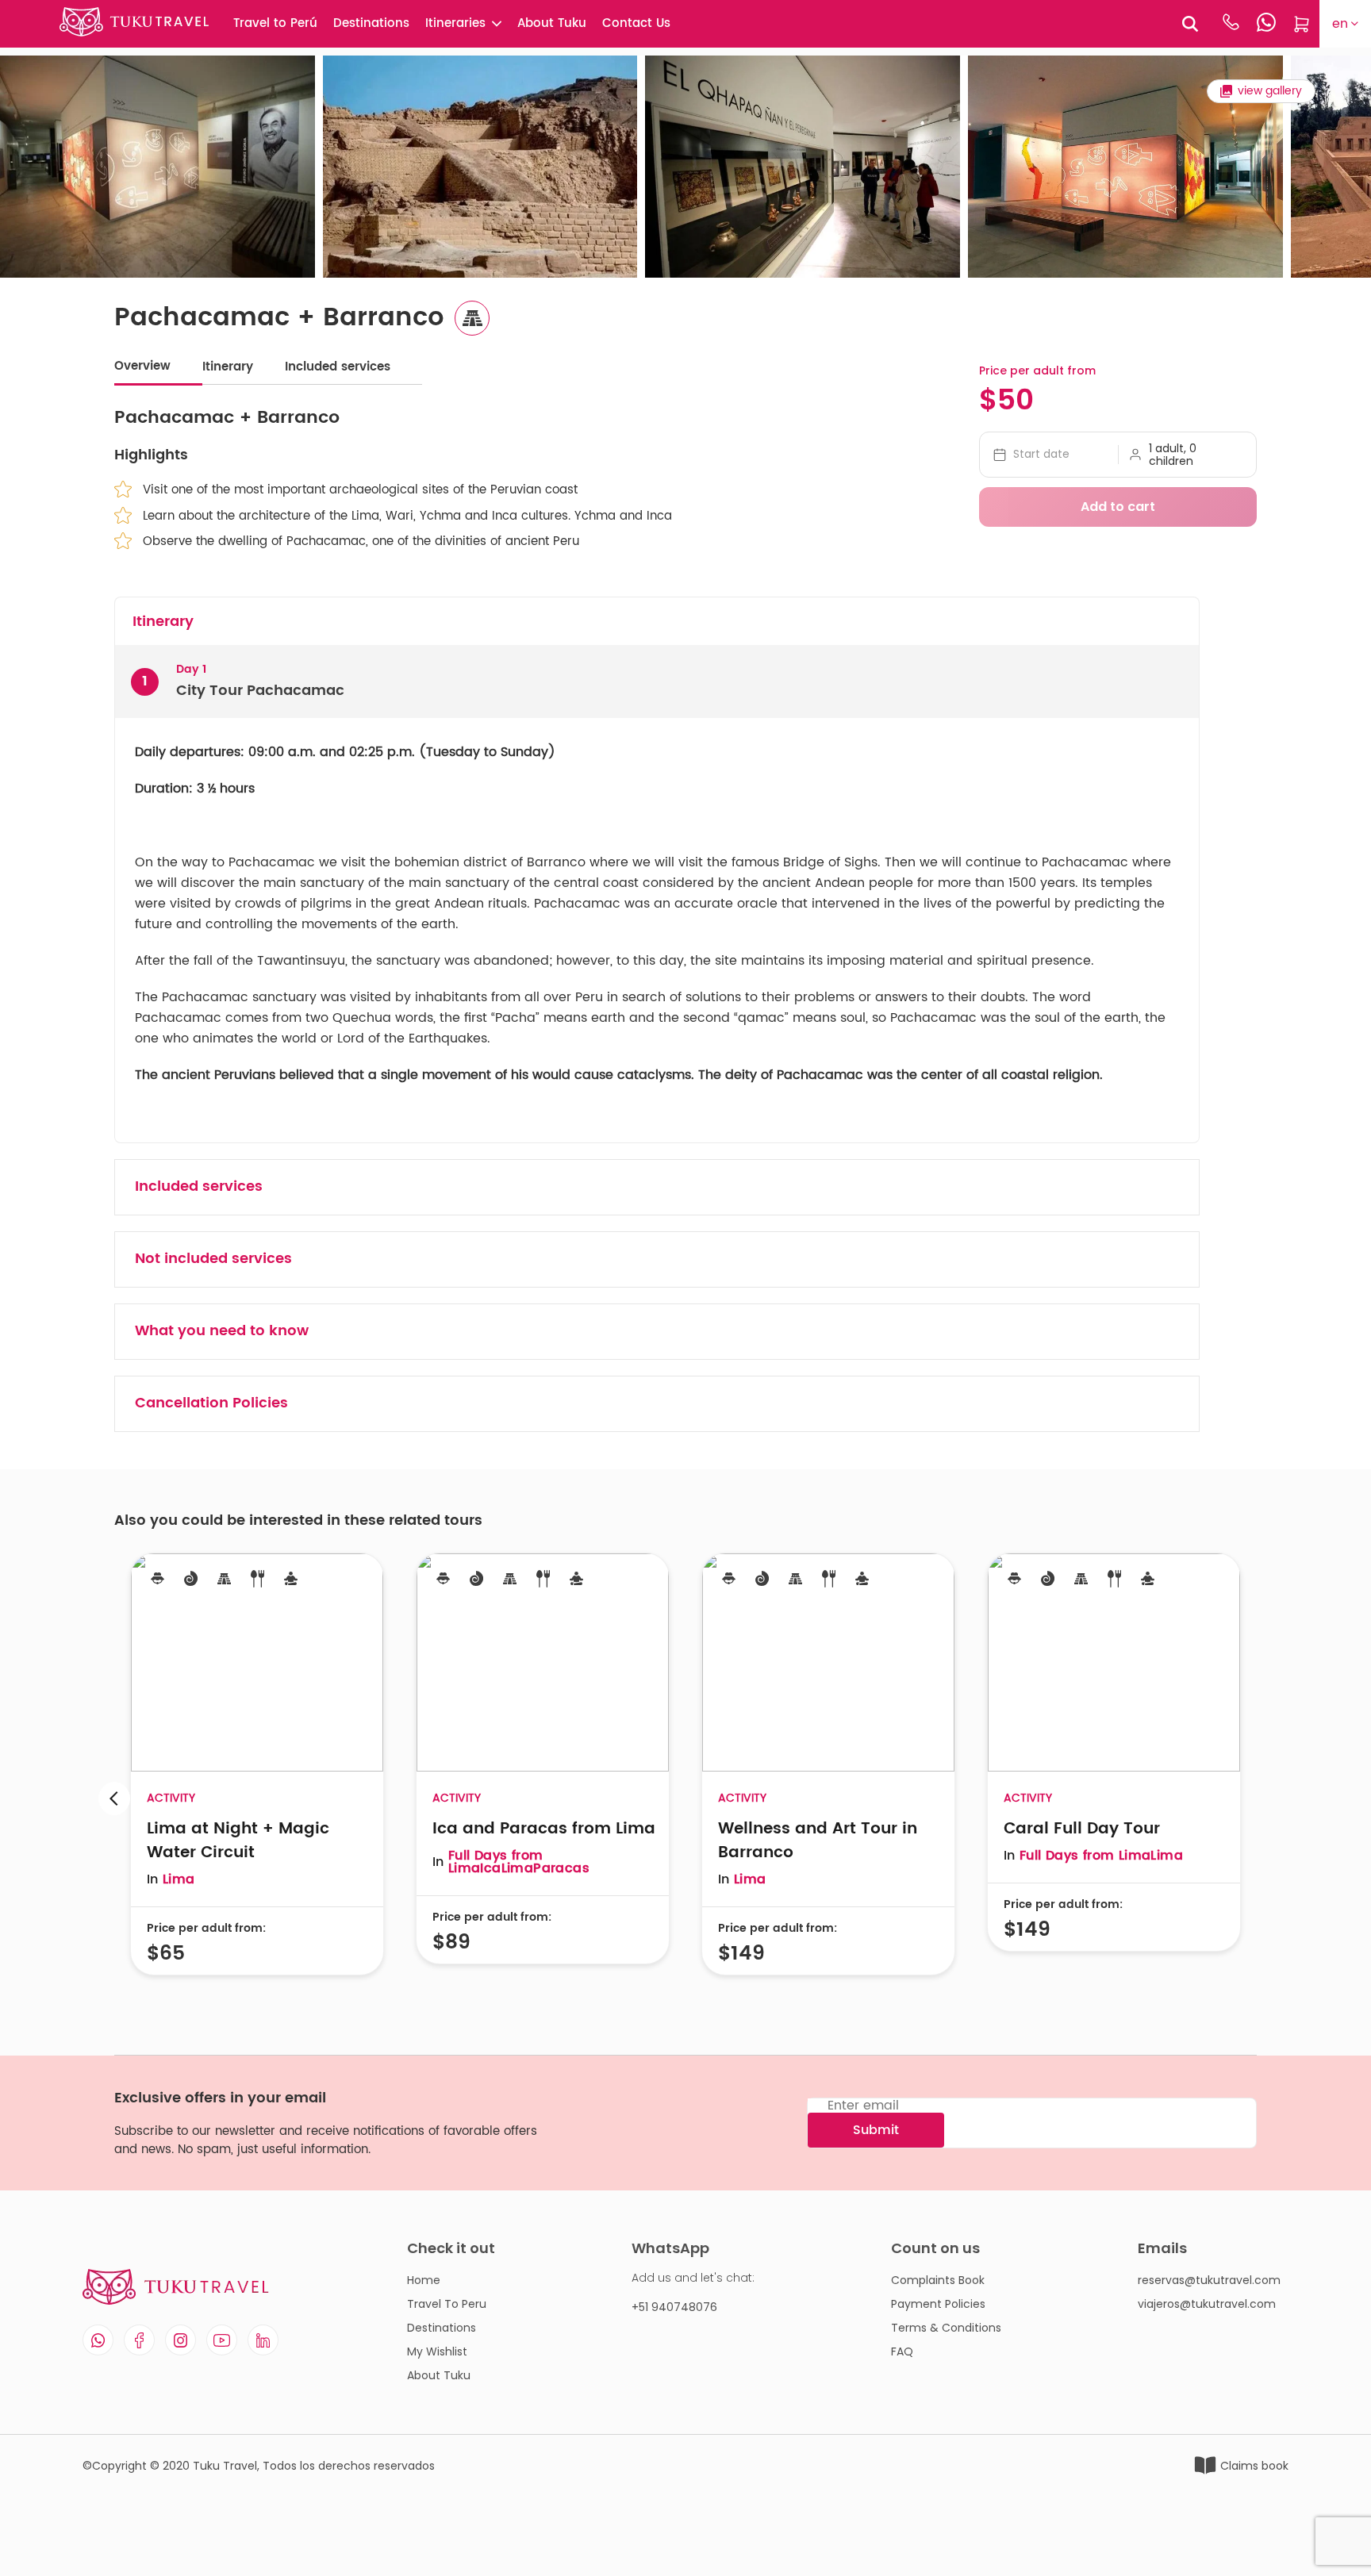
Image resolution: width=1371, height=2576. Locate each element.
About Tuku (552, 23)
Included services (338, 367)
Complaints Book (938, 2280)
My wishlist (437, 2351)
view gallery (1270, 91)
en (1340, 24)
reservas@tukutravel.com (1209, 2280)
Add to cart (1118, 507)
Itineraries (455, 23)
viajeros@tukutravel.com (1207, 2304)
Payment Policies (938, 2304)
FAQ (902, 2351)
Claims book (1254, 2466)
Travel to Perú (275, 23)
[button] (1257, 1798)
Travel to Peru (447, 2304)
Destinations (371, 23)
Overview (142, 366)
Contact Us (636, 23)
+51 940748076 (674, 2307)
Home (424, 2280)
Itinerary (228, 367)
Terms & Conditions (946, 2328)
